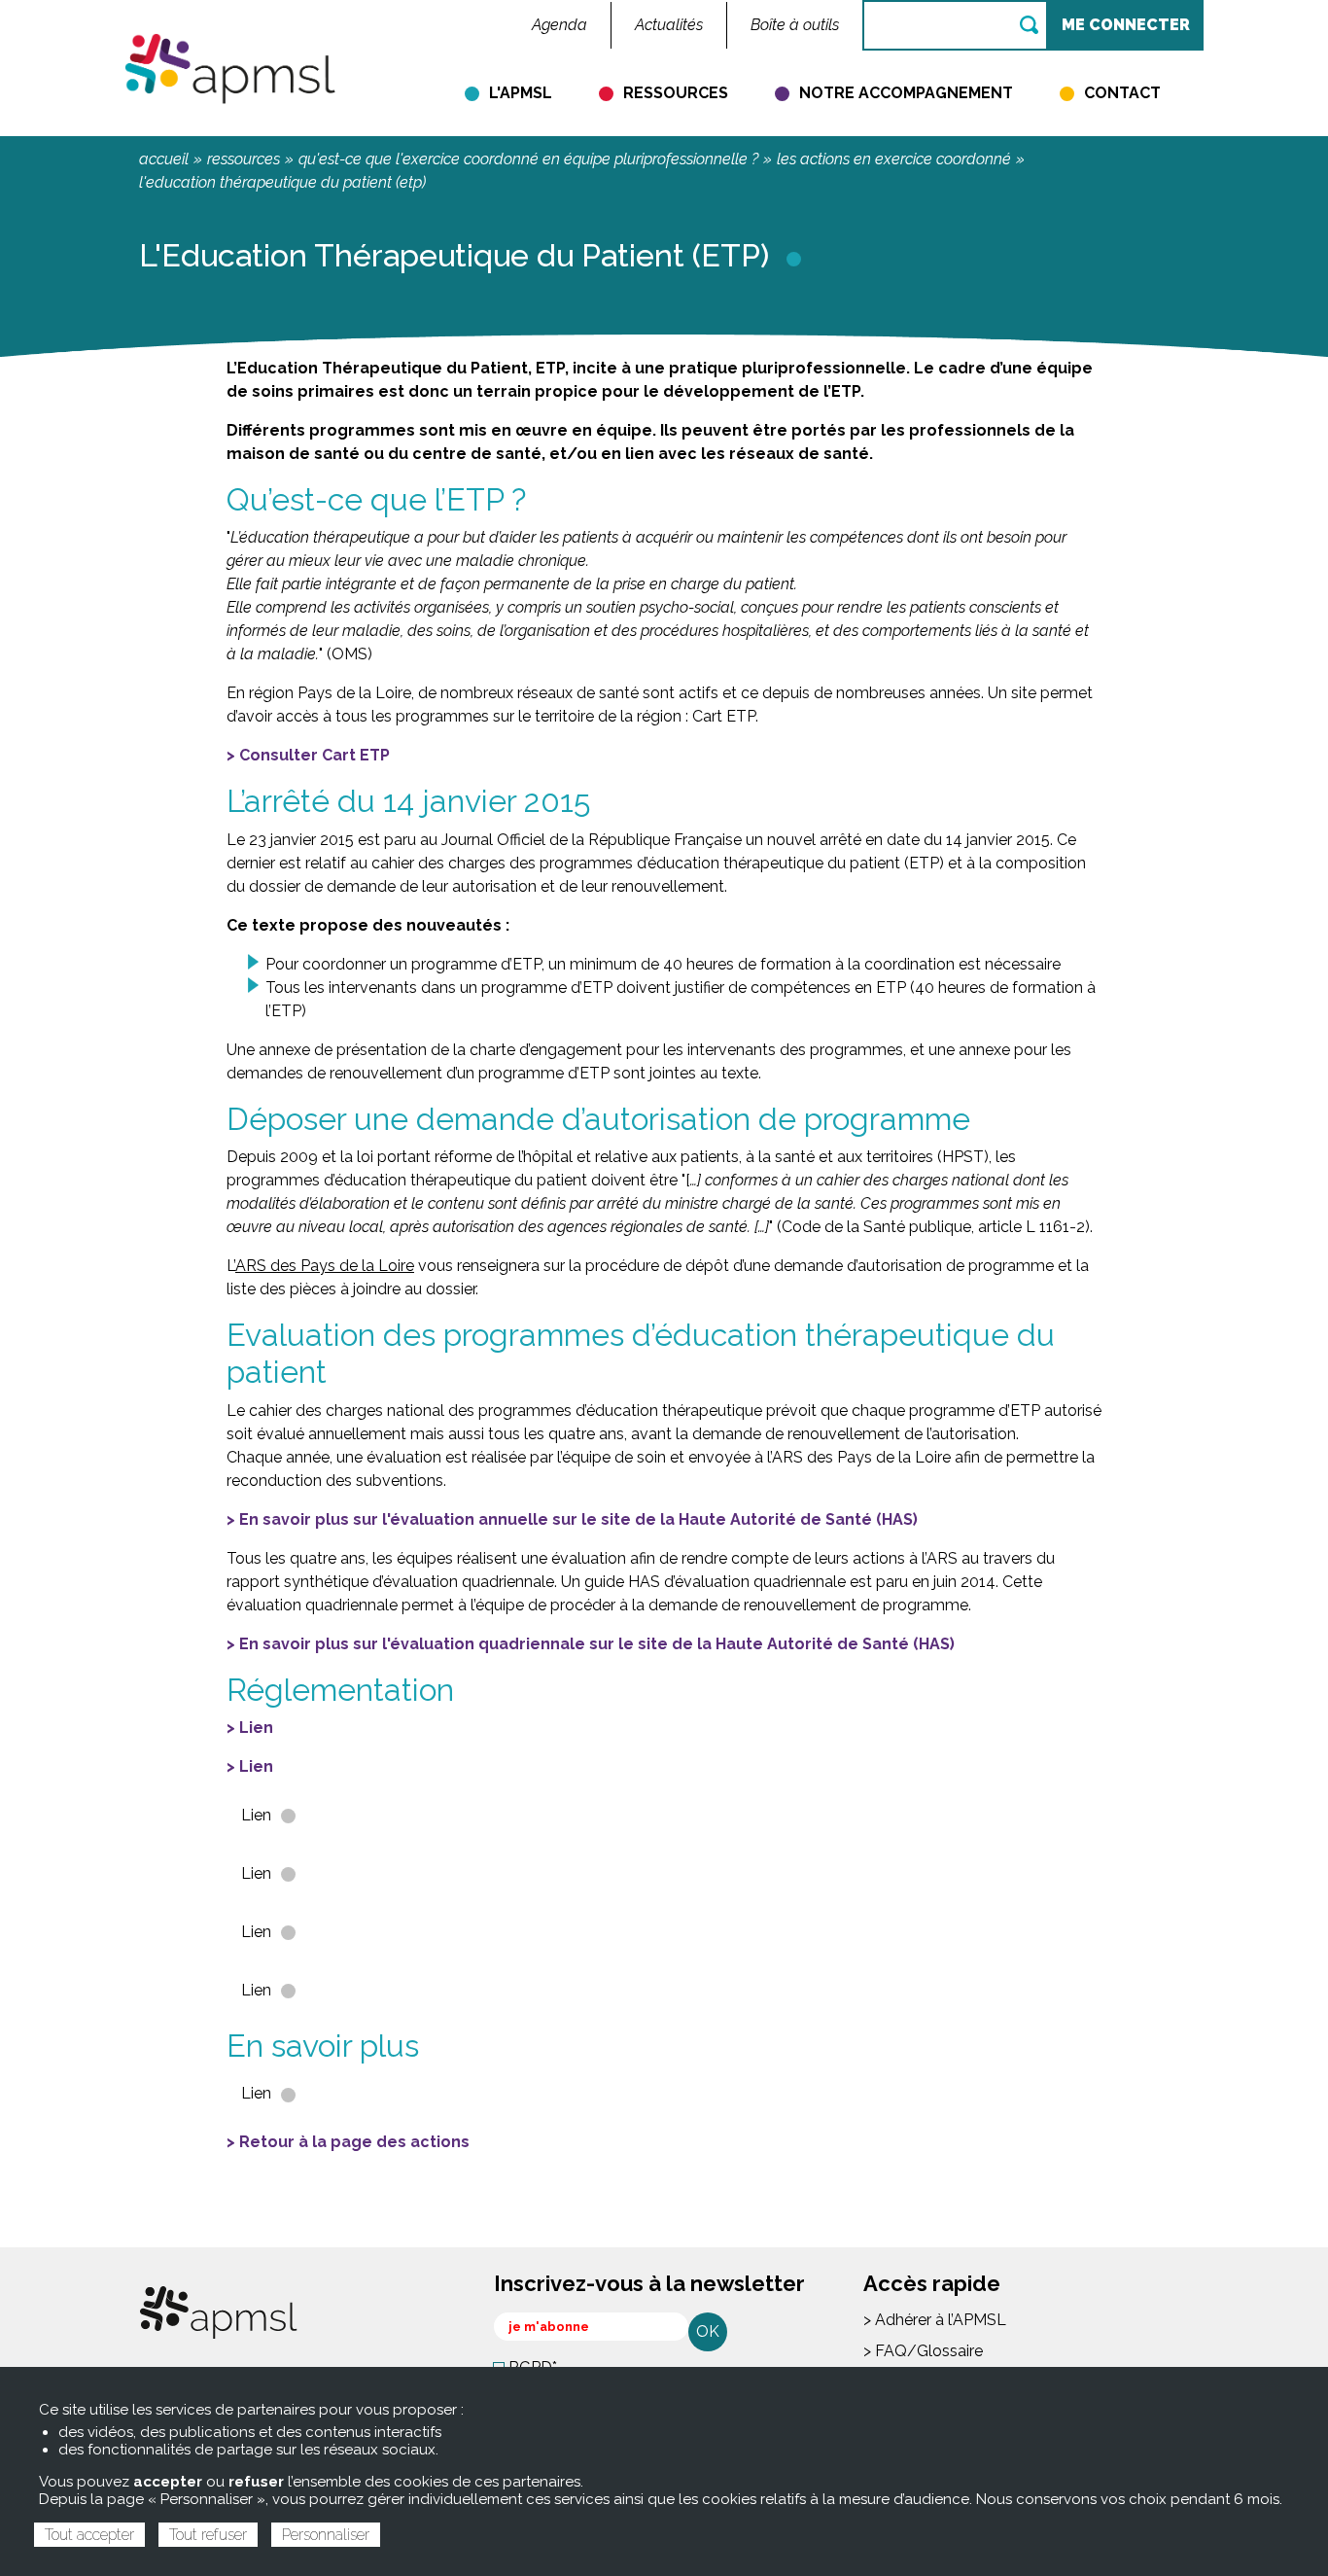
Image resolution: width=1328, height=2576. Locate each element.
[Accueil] (230, 67)
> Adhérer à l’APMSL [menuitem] (935, 2320)
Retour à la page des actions (354, 2142)
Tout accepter (89, 2535)
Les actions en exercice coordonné (894, 159)
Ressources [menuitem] (676, 93)
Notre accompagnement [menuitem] (906, 93)
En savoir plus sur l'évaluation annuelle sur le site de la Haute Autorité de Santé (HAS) (578, 1519)
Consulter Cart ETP (315, 755)
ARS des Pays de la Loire (325, 1266)
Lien (256, 1728)
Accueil (164, 159)
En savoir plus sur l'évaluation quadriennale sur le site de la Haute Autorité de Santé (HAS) (597, 1644)
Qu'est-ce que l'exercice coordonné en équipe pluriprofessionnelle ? (528, 159)
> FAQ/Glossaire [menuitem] (923, 2351)
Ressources (244, 159)
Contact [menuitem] (1122, 93)
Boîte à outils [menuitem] (795, 25)
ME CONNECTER (1126, 25)
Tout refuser (208, 2535)
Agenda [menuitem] (559, 25)
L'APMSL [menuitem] (521, 93)
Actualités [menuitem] (669, 25)
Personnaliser (326, 2535)
